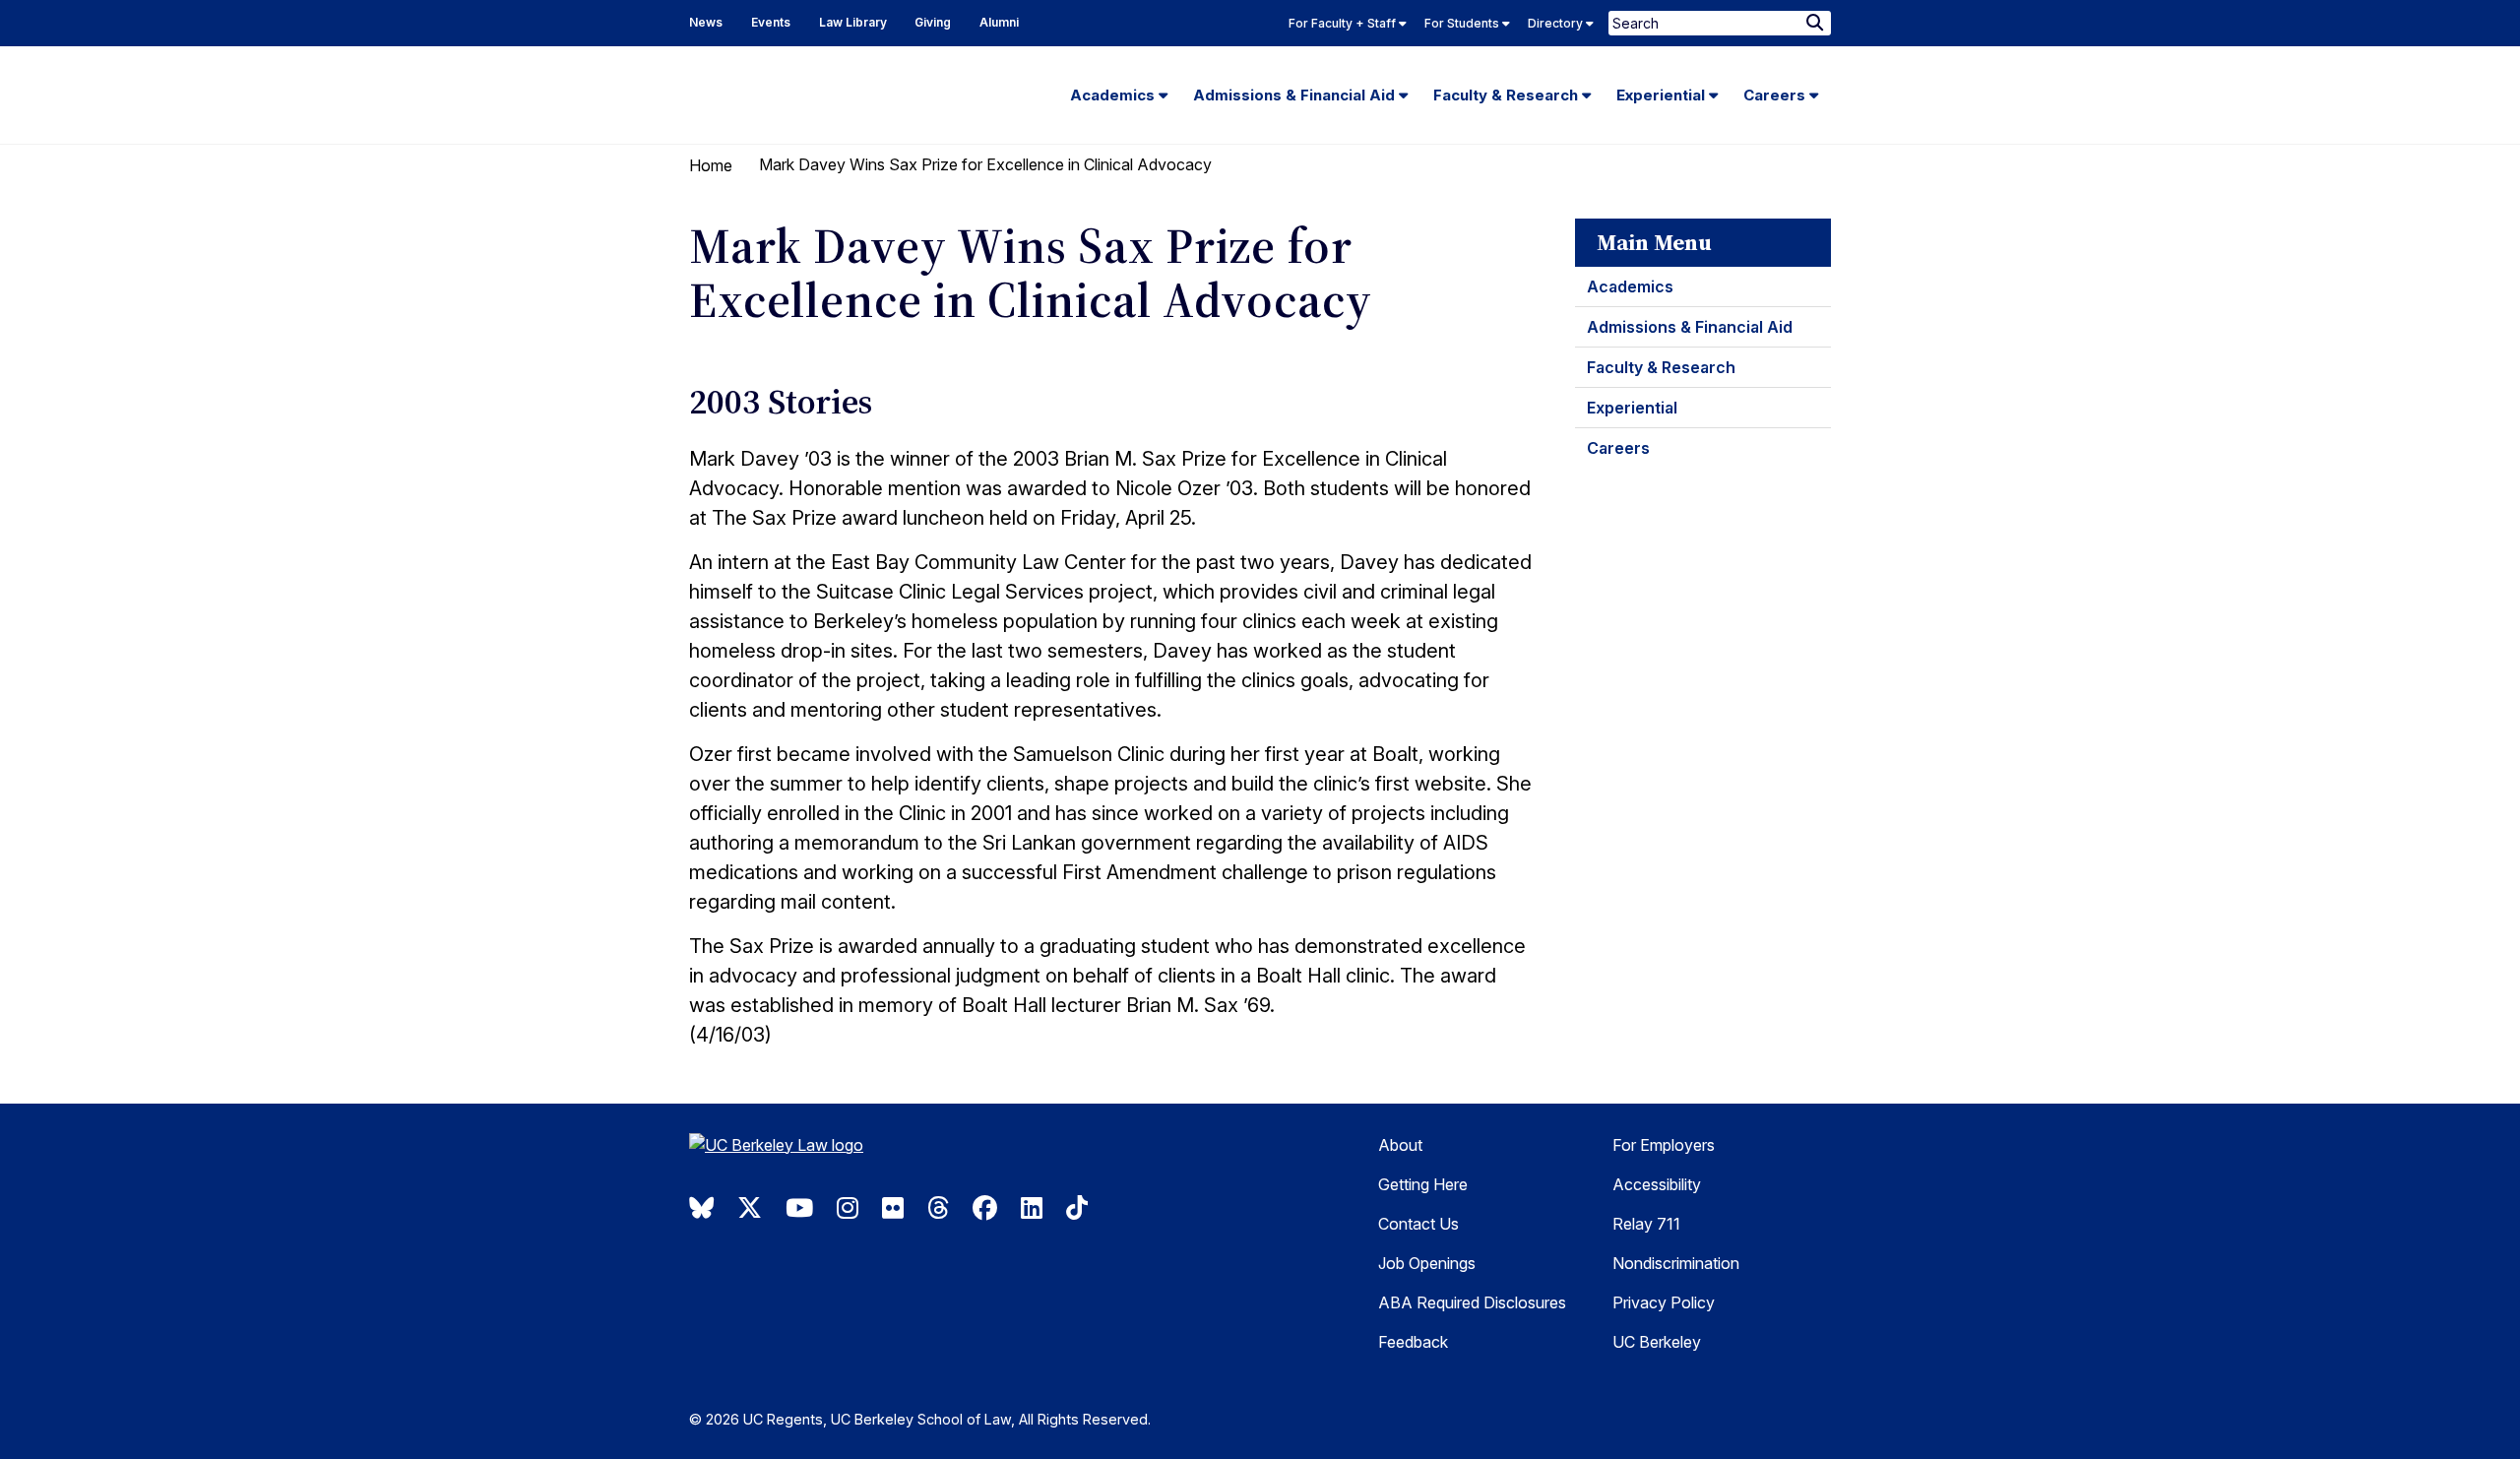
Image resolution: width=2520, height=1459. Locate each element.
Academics (1114, 95)
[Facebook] (985, 1208)
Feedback (1413, 1342)
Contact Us (1418, 1224)
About (1400, 1145)
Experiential (1663, 95)
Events (771, 22)
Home (711, 165)
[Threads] (938, 1208)
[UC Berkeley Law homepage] (822, 1152)
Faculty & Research (1508, 95)
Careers (1776, 95)
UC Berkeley (1657, 1342)
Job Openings (1427, 1263)
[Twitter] (750, 1208)
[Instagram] (848, 1208)
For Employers (1664, 1145)
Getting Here (1423, 1184)
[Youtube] (799, 1208)
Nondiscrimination (1676, 1263)
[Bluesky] (701, 1208)
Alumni (999, 22)
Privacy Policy (1664, 1302)
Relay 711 (1646, 1224)
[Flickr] (893, 1208)
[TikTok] (1077, 1208)
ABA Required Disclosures (1472, 1302)
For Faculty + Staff (1344, 23)
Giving (933, 22)
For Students (1463, 23)
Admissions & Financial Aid (1296, 95)
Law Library (853, 22)
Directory (1557, 23)
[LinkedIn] (1032, 1208)
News (706, 22)
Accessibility (1657, 1184)
